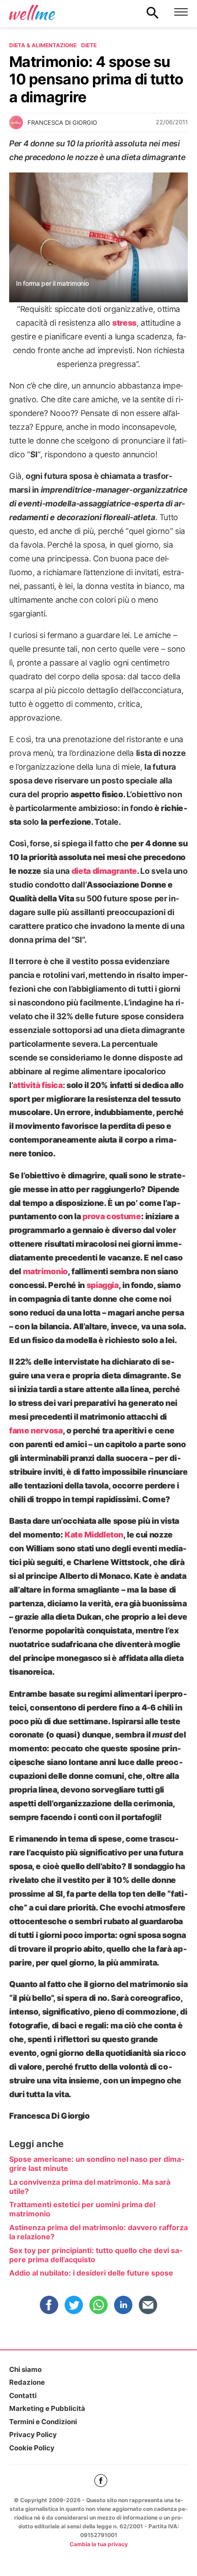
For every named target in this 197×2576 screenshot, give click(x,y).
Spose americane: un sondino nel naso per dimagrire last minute (97, 2164)
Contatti (23, 2396)
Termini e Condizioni (43, 2422)
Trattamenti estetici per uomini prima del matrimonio (82, 2209)
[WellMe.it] (32, 12)
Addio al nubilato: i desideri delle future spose (91, 2273)
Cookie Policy (32, 2448)
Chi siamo (25, 2369)
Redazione (27, 2382)
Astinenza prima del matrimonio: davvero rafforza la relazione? (98, 2232)
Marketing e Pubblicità (47, 2408)
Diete (89, 45)
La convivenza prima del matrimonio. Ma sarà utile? (90, 2187)
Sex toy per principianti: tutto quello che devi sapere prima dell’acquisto (96, 2255)
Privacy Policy (33, 2434)
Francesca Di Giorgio (62, 122)
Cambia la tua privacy (99, 2544)
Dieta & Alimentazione (43, 45)
